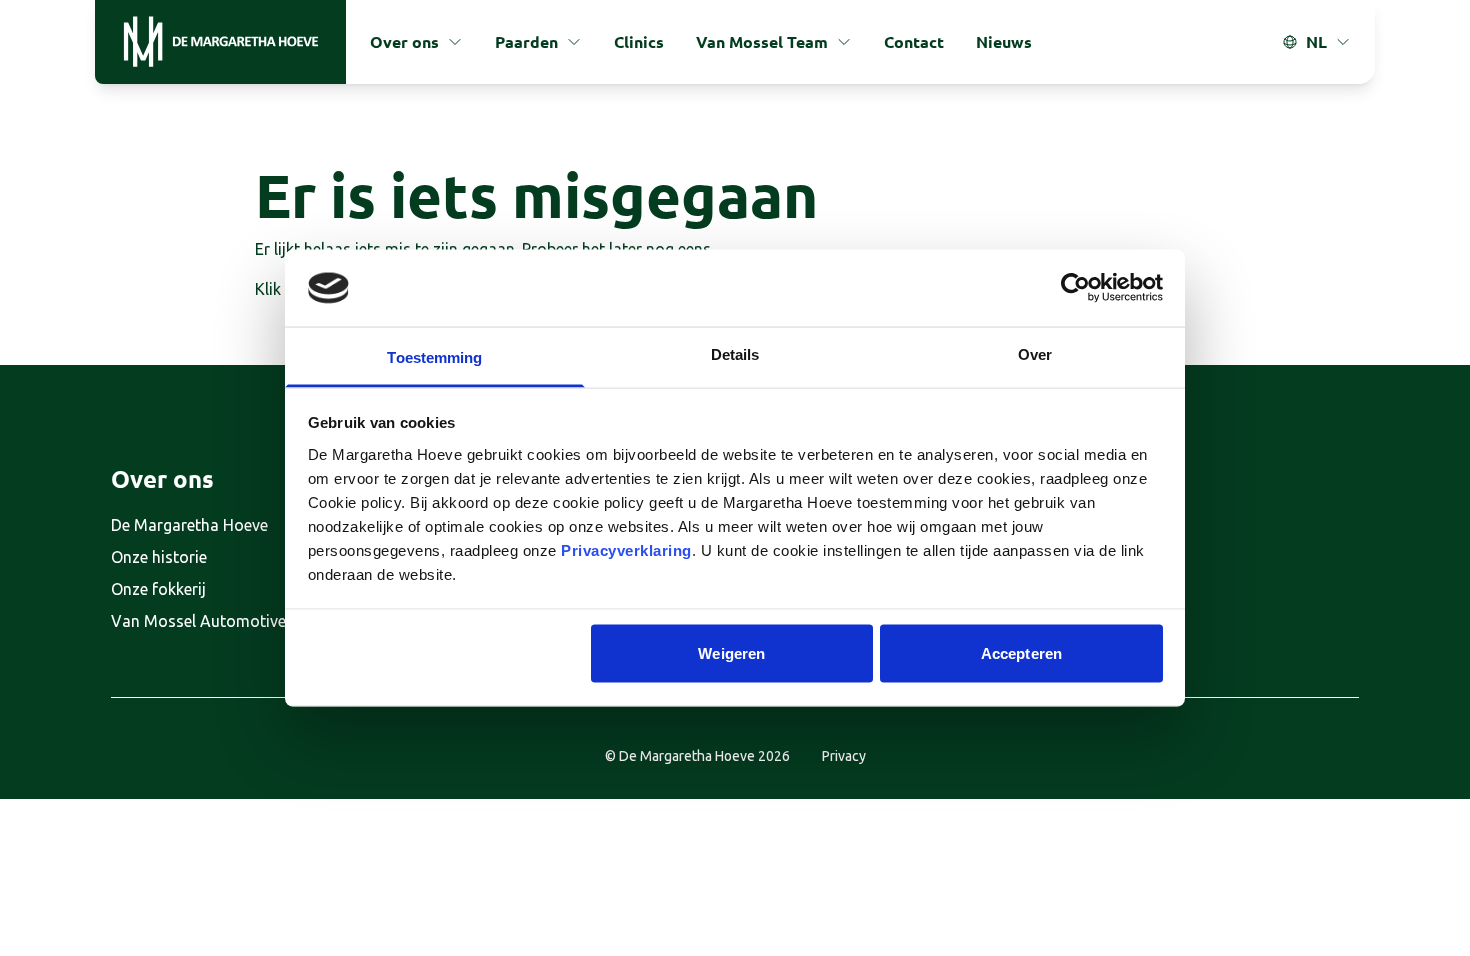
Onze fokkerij (158, 589)
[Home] (220, 42)
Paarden (526, 41)
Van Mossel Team (762, 41)
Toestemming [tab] (434, 356)
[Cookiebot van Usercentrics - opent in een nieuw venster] (1075, 288)
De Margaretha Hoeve (189, 525)
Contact (914, 41)
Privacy (844, 756)
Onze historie (159, 557)
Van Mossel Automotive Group (223, 621)
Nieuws (1004, 41)
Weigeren (731, 653)
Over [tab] (1035, 353)
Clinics (639, 41)
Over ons (404, 41)
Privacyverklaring (626, 549)
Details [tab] (735, 353)
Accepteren (1021, 653)
